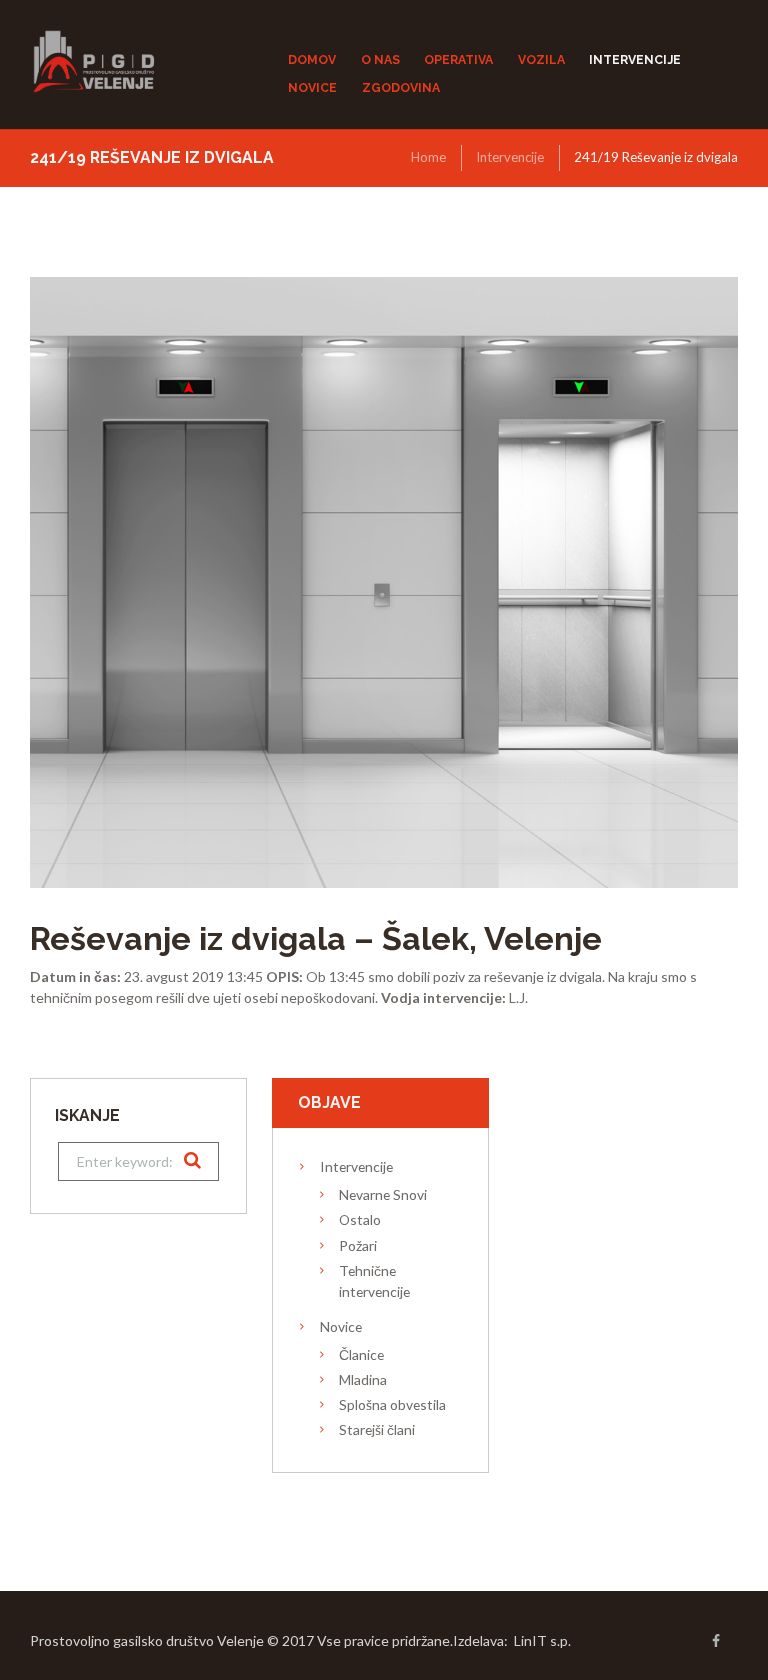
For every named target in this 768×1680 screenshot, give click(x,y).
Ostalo (360, 1219)
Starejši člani (377, 1429)
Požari (358, 1245)
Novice (341, 1326)
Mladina (363, 1379)
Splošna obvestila (392, 1404)
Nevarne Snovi (383, 1194)
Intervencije (510, 157)
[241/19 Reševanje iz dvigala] (384, 583)
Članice (361, 1354)
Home (428, 157)
